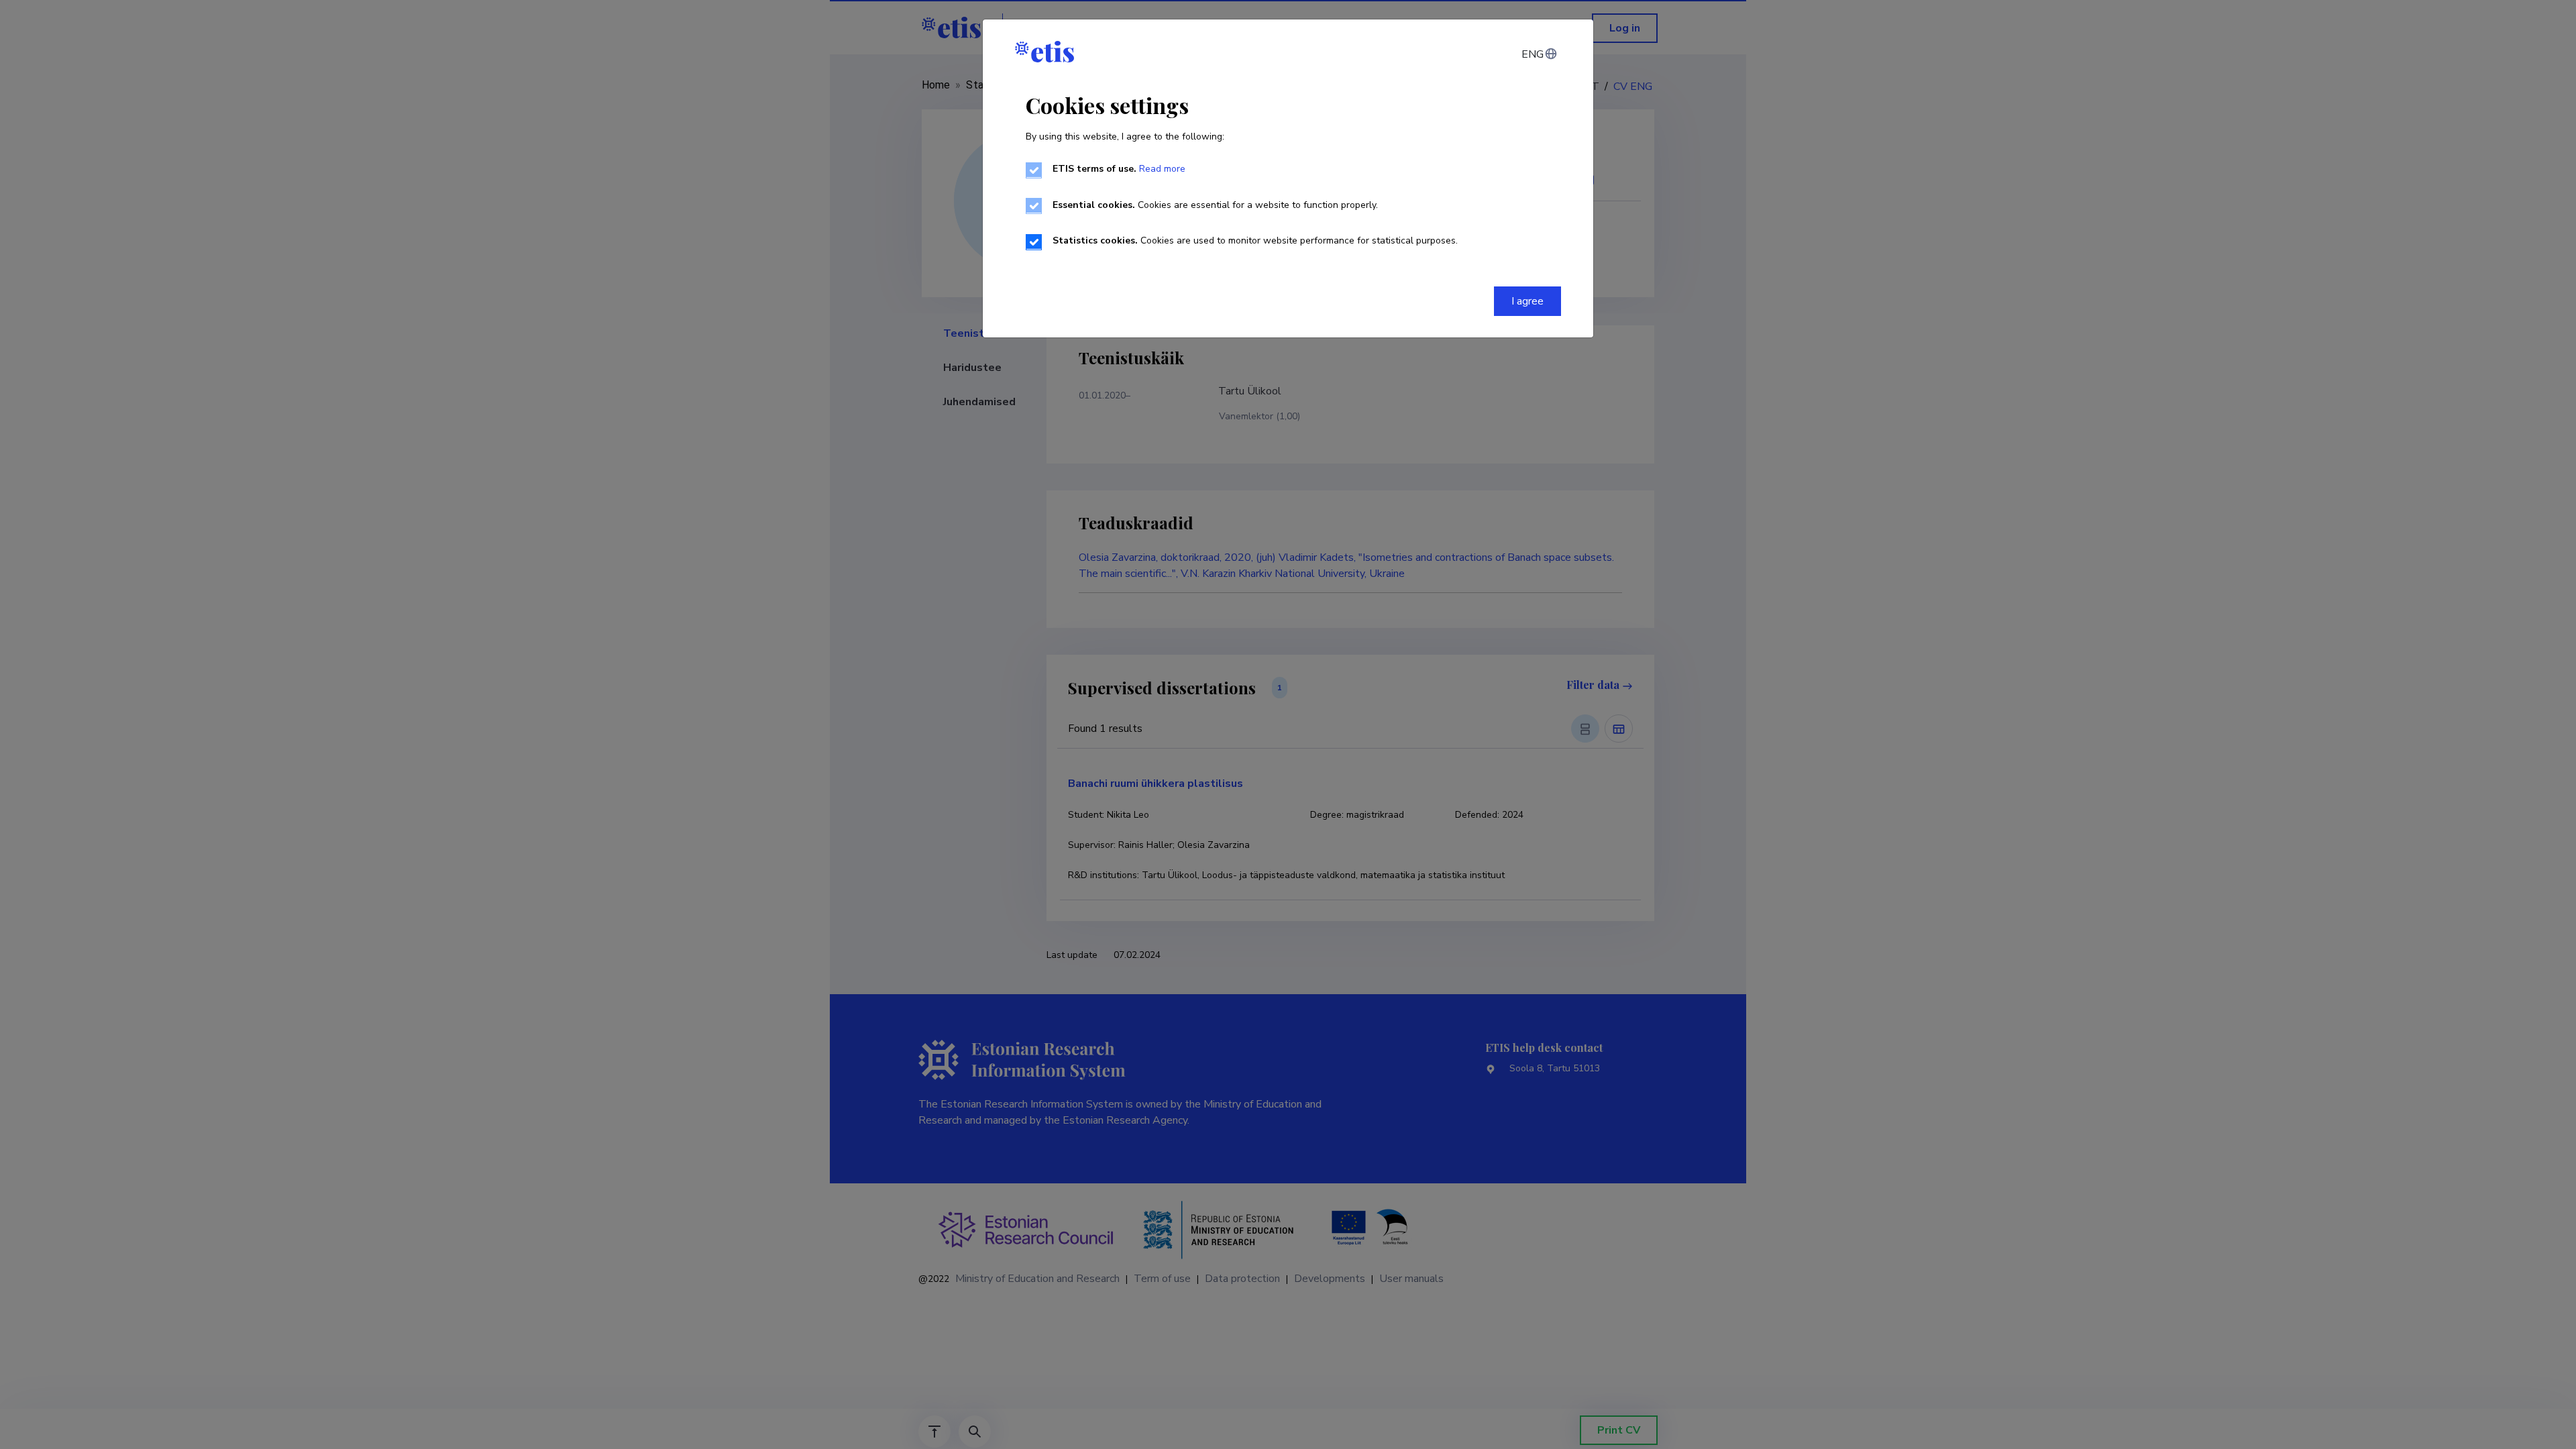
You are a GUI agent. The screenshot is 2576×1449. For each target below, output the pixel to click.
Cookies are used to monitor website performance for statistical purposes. (1255, 240)
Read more (1162, 169)
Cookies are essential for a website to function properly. (1215, 205)
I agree (1527, 301)
